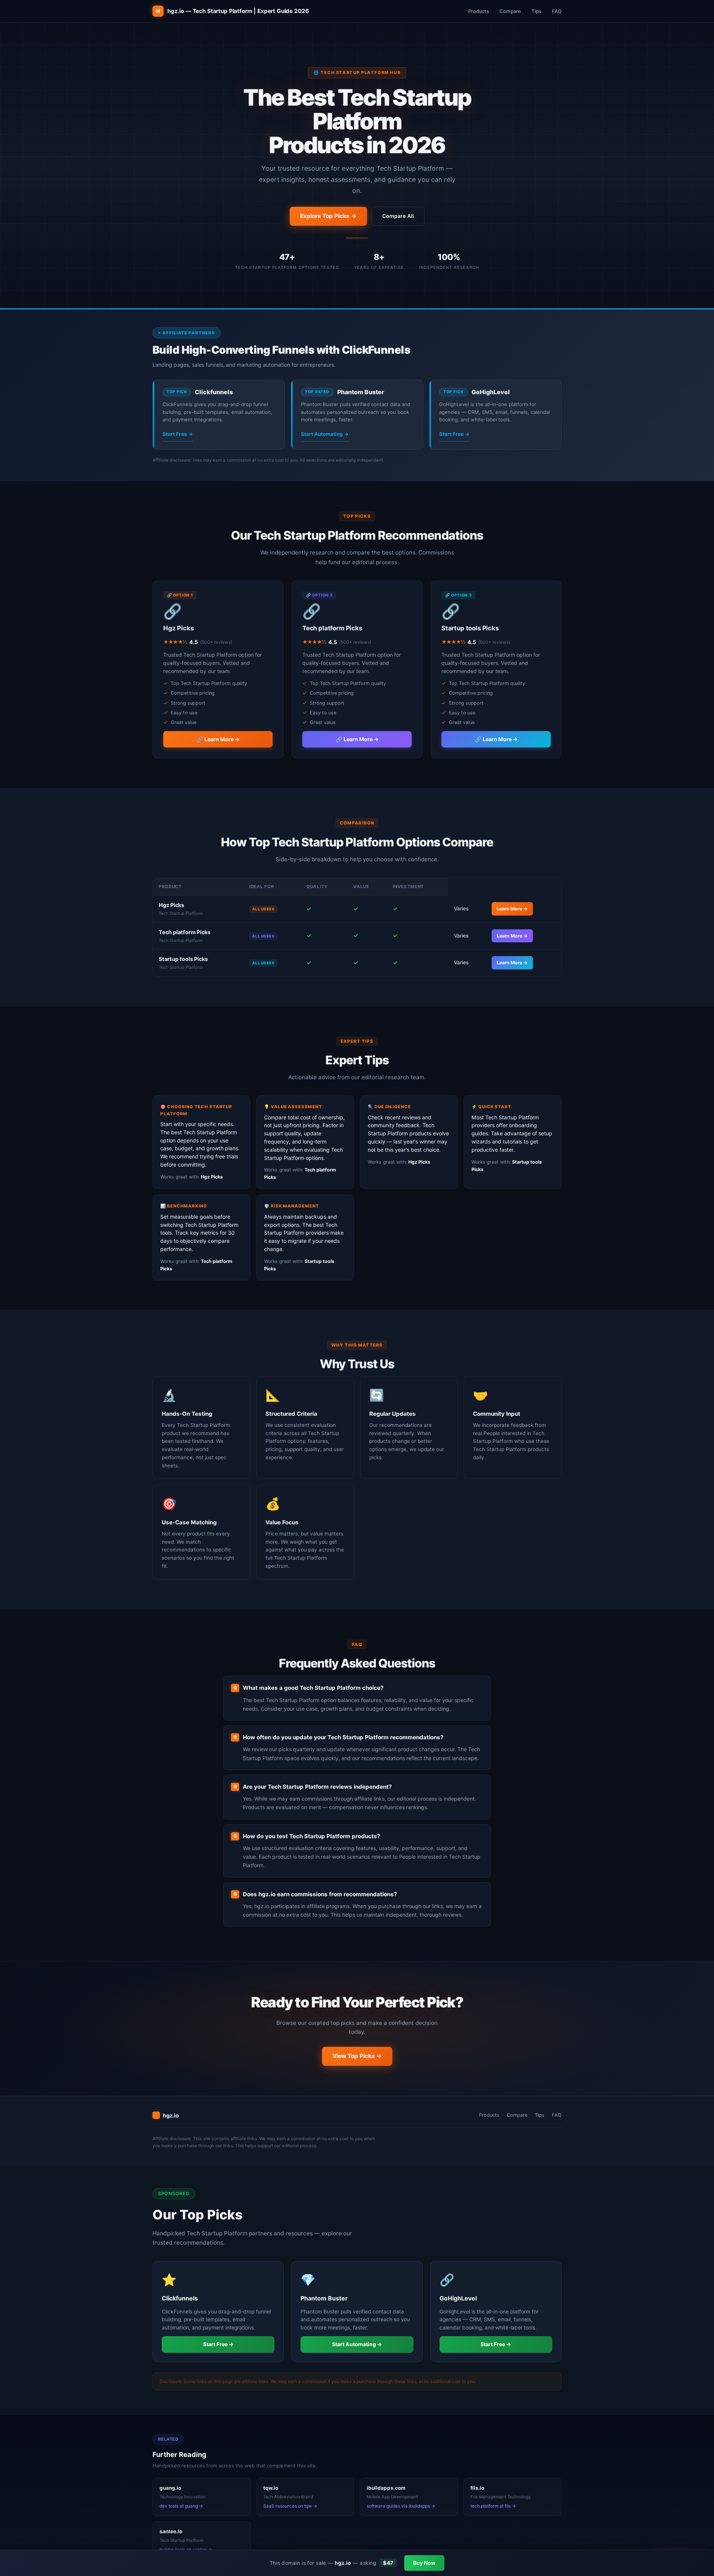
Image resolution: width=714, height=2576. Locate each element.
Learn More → (512, 909)
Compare (510, 11)
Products (479, 11)
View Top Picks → (357, 2056)
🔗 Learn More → (218, 739)
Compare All (398, 216)
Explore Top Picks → (328, 216)
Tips (536, 11)
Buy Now (424, 2563)
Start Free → (178, 434)
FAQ (557, 11)
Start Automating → (325, 434)
